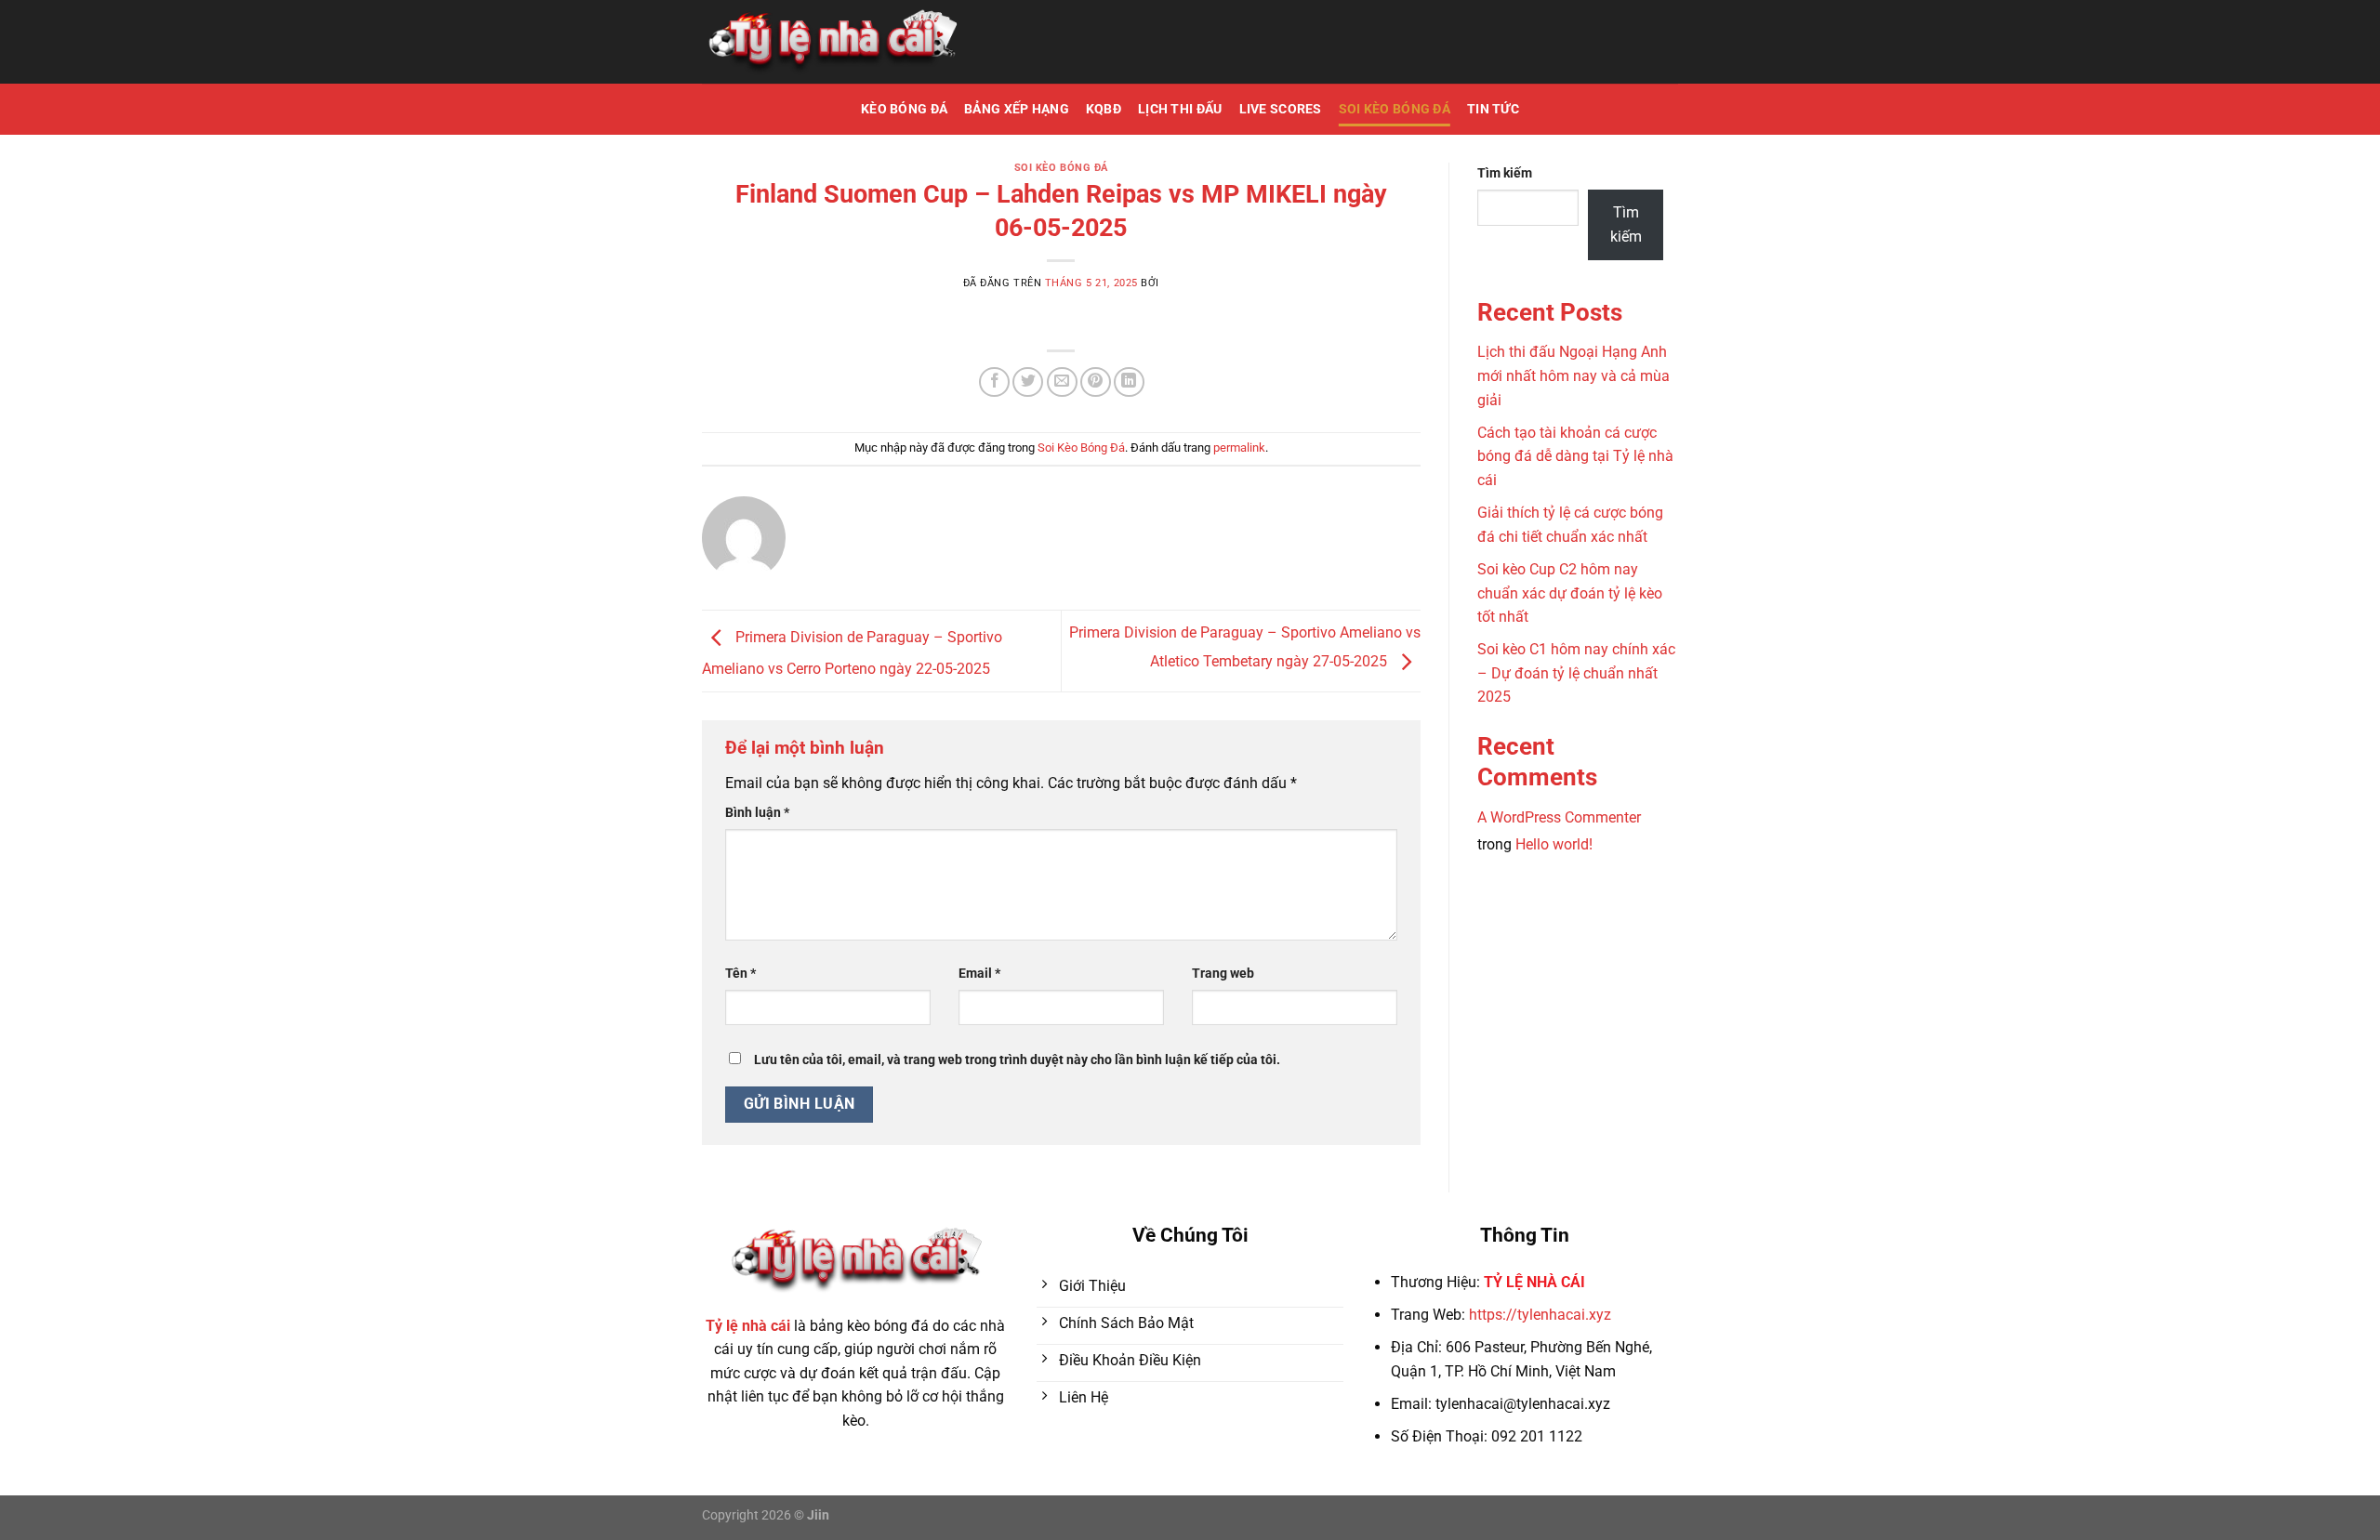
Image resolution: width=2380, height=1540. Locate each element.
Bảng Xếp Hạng (1017, 109)
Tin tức (1493, 109)
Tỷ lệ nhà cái (748, 1326)
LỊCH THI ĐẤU (1180, 109)
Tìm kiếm (1505, 173)
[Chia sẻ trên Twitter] (1028, 382)
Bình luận (757, 813)
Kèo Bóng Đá (904, 109)
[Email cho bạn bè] (1062, 382)
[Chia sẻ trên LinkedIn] (1129, 382)
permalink (1239, 448)
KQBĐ (1104, 109)
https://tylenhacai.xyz (1540, 1315)
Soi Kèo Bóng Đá (1395, 109)
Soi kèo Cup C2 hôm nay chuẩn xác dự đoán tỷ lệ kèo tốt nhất (1570, 593)
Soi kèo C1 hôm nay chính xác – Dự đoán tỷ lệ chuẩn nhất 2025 (1576, 673)
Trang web (1223, 974)
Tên (740, 974)
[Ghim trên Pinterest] (1096, 382)
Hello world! (1554, 844)
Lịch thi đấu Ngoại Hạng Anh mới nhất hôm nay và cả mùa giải (1573, 375)
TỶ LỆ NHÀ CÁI (1534, 1282)
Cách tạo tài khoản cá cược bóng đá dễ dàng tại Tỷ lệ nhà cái (1575, 456)
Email (979, 974)
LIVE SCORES (1281, 109)
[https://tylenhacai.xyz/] (832, 42)
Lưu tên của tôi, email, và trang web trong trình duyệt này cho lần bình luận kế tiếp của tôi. (1017, 1060)
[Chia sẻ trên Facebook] (994, 382)
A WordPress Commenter (1559, 817)
